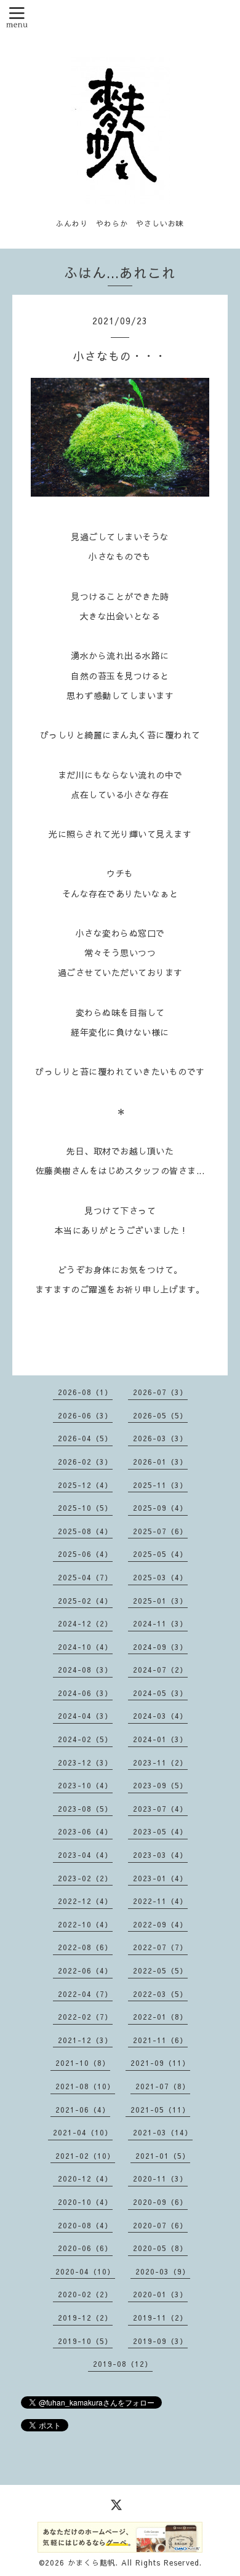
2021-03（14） (163, 2132)
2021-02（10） (85, 2156)
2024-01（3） (160, 1739)
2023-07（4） (160, 1809)
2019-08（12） (123, 2364)
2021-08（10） (85, 2086)
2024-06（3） (85, 1693)
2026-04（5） (85, 1438)
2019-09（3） (160, 2341)
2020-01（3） (160, 2294)
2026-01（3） (160, 1462)
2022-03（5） (160, 1994)
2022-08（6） (85, 1947)
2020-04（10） (85, 2271)
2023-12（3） (85, 1762)
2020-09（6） (160, 2202)
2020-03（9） (163, 2271)
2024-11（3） (160, 1623)
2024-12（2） (85, 1623)
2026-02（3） (85, 1462)
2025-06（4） (85, 1554)
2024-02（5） (85, 1739)
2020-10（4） (85, 2202)
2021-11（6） (160, 2040)
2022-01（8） (160, 2017)
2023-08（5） (85, 1809)
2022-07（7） (160, 1947)
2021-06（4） (83, 2110)
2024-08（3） (85, 1670)
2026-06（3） (85, 1415)
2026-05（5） (160, 1415)
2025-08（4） (85, 1531)
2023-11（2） (160, 1762)
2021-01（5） (163, 2156)
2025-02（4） (85, 1601)
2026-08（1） (85, 1392)
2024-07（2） (160, 1670)
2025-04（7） (85, 1577)
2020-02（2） (85, 2294)
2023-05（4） (160, 1831)
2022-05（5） (160, 1970)
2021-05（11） (160, 2110)
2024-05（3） (160, 1693)
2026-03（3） (160, 1438)
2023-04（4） (85, 1855)
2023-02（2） (85, 1878)
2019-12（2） (85, 2318)
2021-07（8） (163, 2086)
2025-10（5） (85, 1508)
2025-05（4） (160, 1554)
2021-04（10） (83, 2132)
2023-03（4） (160, 1855)
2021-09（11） (160, 2063)
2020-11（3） (160, 2178)
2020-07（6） (160, 2225)
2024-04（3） (85, 1716)
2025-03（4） (160, 1577)
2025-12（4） (85, 1485)
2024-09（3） (160, 1647)
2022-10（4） (85, 1924)
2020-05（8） (160, 2248)
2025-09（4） (160, 1508)
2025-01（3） (160, 1601)
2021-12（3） (85, 2040)
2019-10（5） (85, 2341)
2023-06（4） (85, 1831)
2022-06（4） (85, 1970)
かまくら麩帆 (92, 2562)
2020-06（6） (85, 2248)
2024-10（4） (85, 1647)
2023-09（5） (160, 1785)
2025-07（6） (160, 1531)
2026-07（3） (160, 1392)
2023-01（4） (160, 1878)
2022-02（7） (85, 2017)
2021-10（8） (83, 2063)
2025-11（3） (160, 1485)
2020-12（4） (85, 2178)
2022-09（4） (160, 1924)
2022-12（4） (85, 1901)
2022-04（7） (85, 1994)
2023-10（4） (85, 1785)
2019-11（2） (160, 2318)
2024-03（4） (160, 1716)
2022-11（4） (160, 1901)
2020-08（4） (85, 2225)
